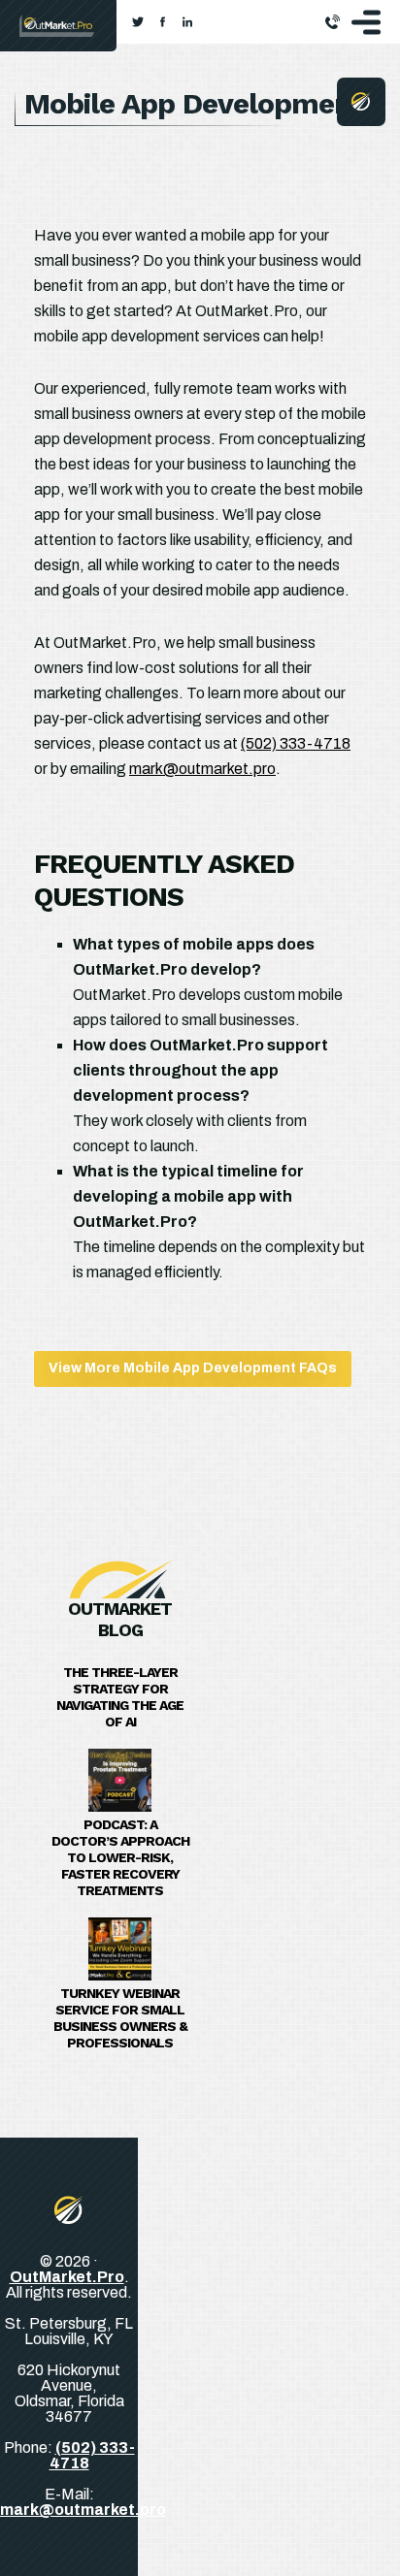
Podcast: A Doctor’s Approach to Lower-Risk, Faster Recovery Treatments (120, 1857)
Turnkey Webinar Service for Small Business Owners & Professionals (120, 2017)
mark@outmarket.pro (202, 769)
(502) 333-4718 (296, 743)
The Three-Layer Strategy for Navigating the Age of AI (120, 1696)
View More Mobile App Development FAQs (193, 1368)
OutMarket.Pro (67, 2277)
